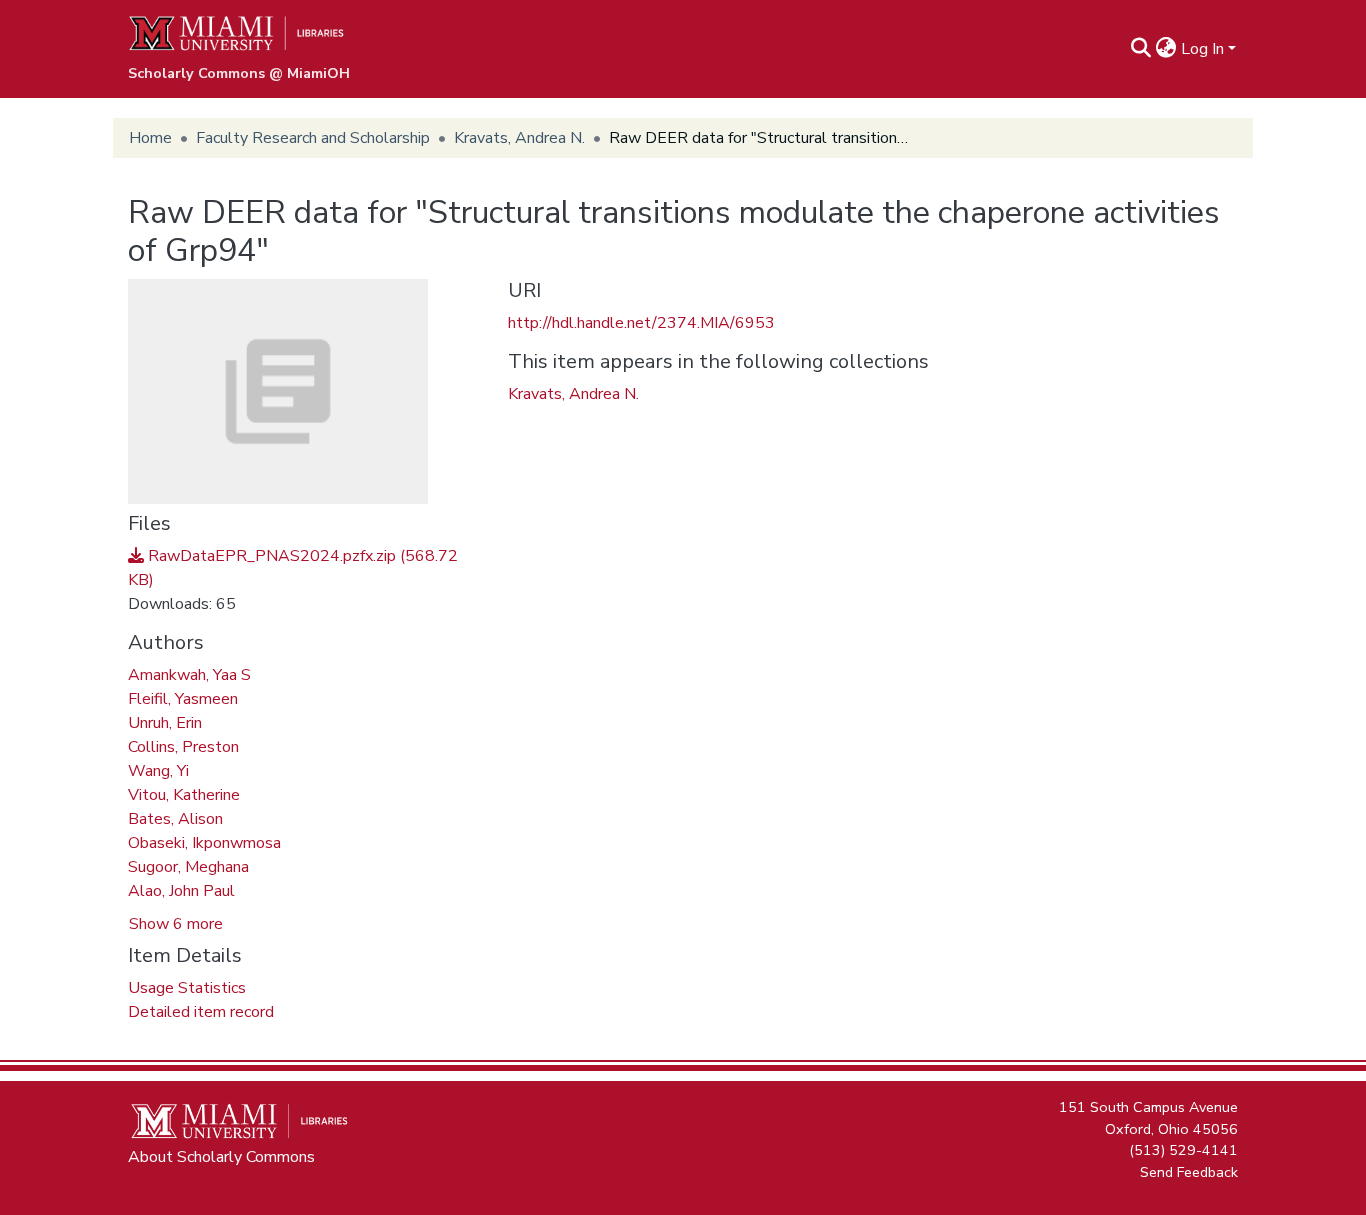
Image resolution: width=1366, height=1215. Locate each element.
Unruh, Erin (165, 723)
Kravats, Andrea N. (519, 138)
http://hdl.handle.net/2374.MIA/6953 (641, 323)
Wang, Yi (158, 771)
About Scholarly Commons (221, 1157)
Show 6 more (176, 924)
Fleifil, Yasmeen (183, 699)
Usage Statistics (187, 988)
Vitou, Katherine (184, 795)
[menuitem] (1166, 49)
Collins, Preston (183, 747)
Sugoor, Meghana (188, 867)
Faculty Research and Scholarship (313, 138)
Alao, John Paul (181, 891)
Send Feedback (1189, 1171)
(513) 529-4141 (1183, 1150)
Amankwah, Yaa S (189, 675)
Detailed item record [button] (201, 1012)
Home (150, 138)
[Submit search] (1141, 49)
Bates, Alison (175, 819)
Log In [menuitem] (1202, 49)
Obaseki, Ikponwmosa (204, 843)
